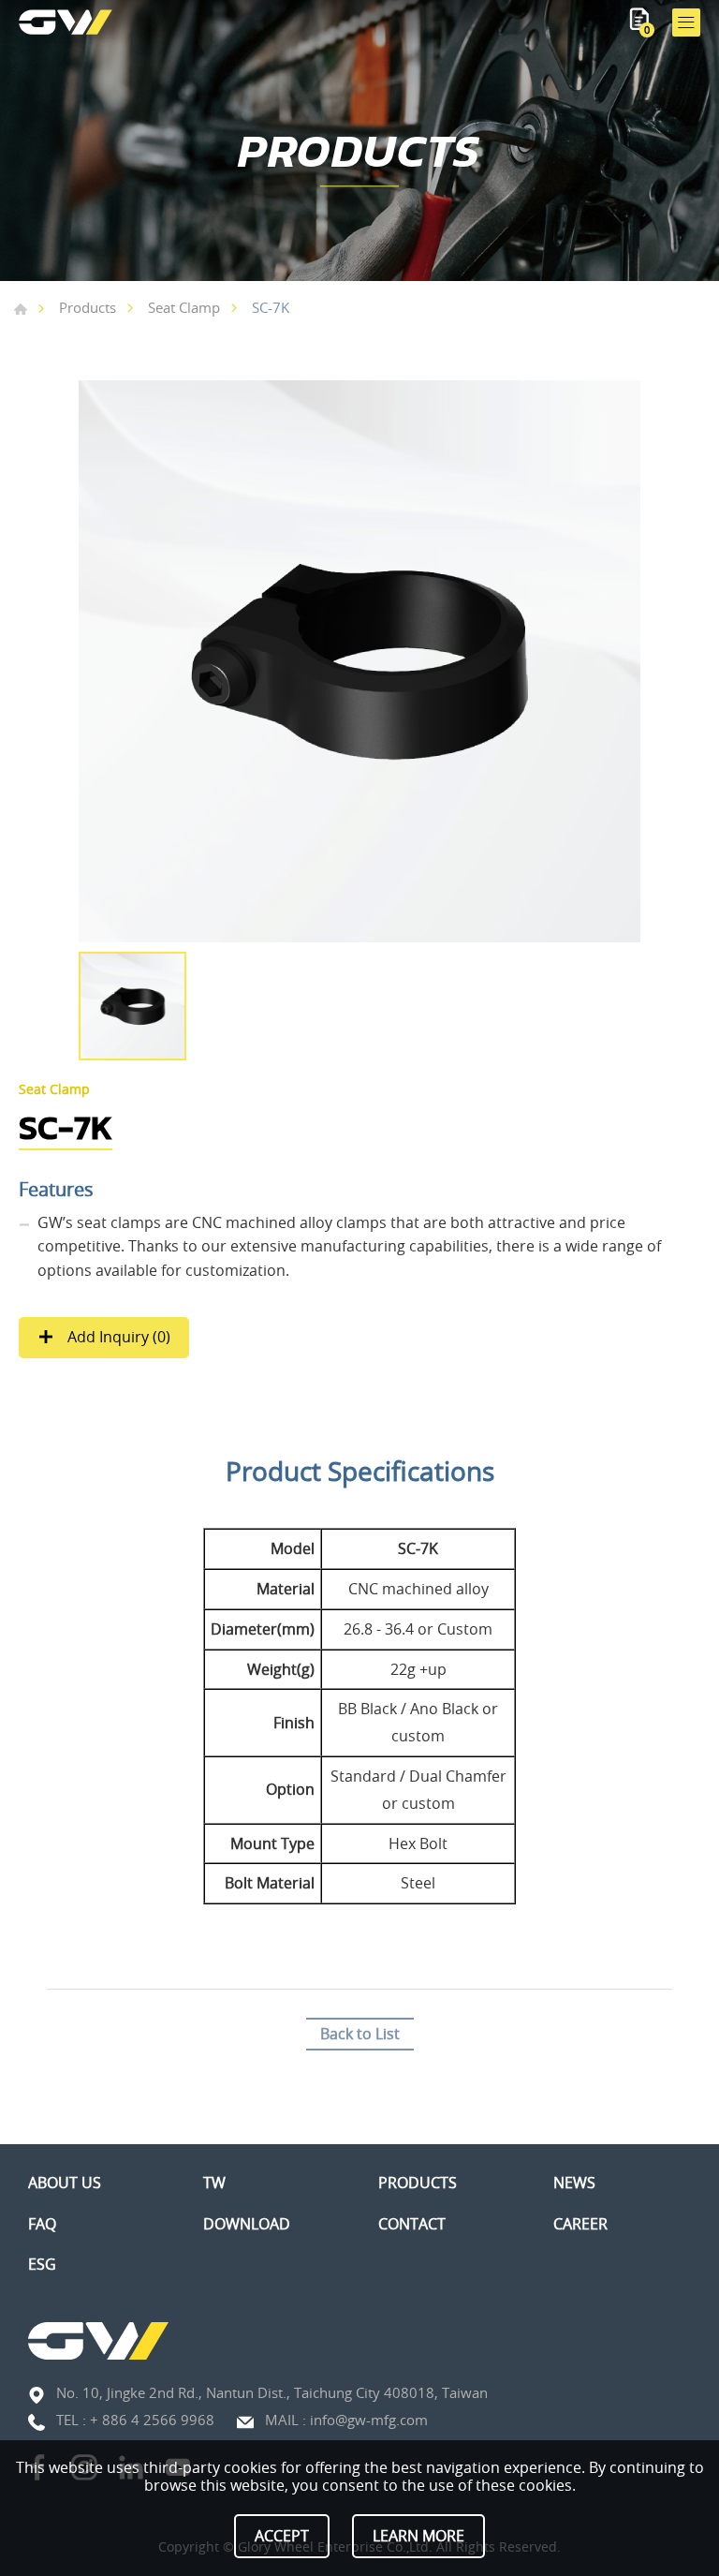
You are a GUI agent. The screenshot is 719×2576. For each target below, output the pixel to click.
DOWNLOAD (247, 2224)
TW (214, 2183)
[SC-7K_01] (359, 661)
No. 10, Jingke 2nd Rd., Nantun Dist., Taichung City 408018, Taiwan (272, 2392)
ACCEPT (282, 2536)
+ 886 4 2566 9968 (152, 2420)
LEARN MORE (418, 2536)
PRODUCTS (418, 2183)
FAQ (42, 2224)
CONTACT (412, 2224)
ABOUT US (65, 2183)
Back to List (360, 2034)
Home (21, 309)
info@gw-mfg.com (369, 2420)
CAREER (580, 2224)
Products (88, 307)
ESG (42, 2265)
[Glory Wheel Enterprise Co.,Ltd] (66, 22)
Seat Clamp (184, 307)
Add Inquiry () (117, 1337)
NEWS (574, 2183)
